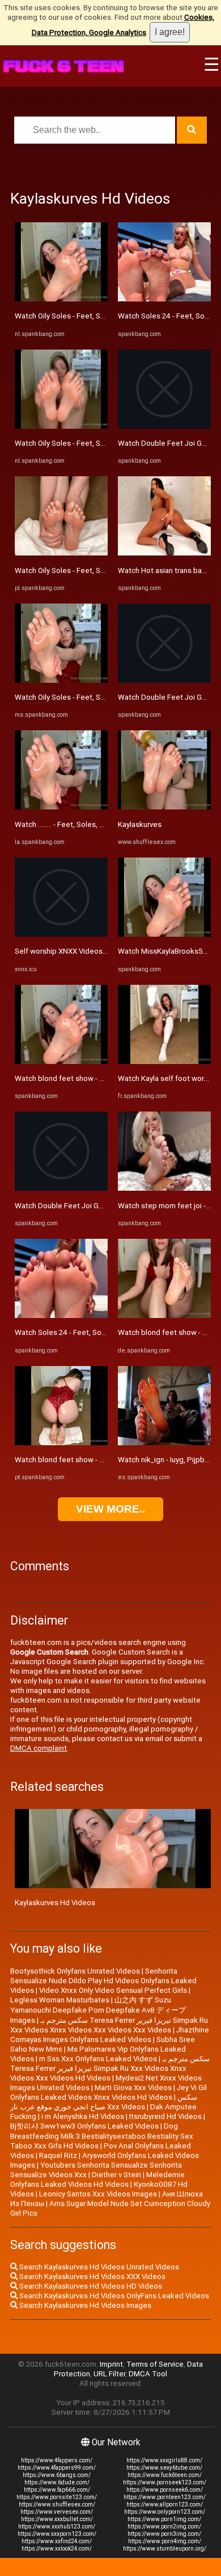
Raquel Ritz (58, 2155)
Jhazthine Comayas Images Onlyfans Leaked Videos (110, 2035)
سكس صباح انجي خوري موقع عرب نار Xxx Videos (104, 2102)
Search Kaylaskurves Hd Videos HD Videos (90, 2286)
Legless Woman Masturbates (60, 2000)
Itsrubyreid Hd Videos (165, 2116)
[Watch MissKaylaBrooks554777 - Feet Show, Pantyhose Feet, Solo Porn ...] (164, 934)
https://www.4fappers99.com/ (57, 2468)
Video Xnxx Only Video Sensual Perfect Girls (113, 1990)
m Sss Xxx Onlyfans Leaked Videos (98, 2059)
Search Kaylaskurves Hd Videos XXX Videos (92, 2276)
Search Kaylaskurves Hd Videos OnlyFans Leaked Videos (113, 2296)
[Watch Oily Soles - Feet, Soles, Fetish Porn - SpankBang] (61, 299)
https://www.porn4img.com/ (165, 2541)
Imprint (111, 2364)
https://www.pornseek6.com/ (165, 2490)
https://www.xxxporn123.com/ (57, 2534)
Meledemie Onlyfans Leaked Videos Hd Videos (97, 2179)
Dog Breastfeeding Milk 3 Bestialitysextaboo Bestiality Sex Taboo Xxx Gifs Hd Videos (102, 2136)
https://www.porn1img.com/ (164, 2519)
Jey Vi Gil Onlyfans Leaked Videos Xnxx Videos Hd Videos (109, 2092)
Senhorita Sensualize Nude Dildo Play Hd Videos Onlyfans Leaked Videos (103, 1981)
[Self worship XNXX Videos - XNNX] (61, 934)
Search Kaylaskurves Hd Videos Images (84, 2305)
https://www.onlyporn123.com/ (165, 2512)
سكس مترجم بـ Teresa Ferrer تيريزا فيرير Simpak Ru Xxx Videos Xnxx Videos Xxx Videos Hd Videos (110, 2068)
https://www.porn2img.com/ (164, 2527)
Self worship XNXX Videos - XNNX (71, 951)
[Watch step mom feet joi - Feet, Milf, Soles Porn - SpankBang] (164, 1188)
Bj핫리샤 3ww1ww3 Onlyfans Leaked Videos (84, 2126)
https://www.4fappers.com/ (57, 2460)
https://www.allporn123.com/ (165, 2504)
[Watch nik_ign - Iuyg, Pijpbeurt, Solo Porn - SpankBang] (164, 1443)
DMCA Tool (148, 2374)
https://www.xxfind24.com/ (57, 2541)
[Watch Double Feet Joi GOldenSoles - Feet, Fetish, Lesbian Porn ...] (61, 1188)
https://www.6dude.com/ (57, 2482)
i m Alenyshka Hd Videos (83, 2116)
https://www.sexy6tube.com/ (164, 2468)
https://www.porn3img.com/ (164, 2534)
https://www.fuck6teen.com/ (165, 2475)
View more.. (110, 1509)
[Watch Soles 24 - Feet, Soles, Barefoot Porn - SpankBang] (61, 1315)
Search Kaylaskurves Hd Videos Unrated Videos (98, 2267)
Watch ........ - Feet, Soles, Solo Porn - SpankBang (95, 824)
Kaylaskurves (140, 824)
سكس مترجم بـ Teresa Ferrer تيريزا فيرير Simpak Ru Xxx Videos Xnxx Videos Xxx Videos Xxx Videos (109, 2025)
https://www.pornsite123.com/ (57, 2497)
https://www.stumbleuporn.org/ (165, 2549)
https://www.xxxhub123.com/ (57, 2527)
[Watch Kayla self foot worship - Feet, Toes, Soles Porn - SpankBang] (164, 1061)
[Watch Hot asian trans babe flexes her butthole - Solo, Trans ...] (164, 553)
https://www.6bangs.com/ (57, 2475)
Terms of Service (155, 2364)
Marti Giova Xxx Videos (133, 2088)
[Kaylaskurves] (164, 807)
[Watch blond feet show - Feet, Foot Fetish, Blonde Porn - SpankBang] (61, 1061)
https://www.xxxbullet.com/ (57, 2519)
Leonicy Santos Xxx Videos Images (98, 2194)
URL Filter (109, 2374)
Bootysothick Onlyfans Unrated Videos (75, 1971)
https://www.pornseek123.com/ (165, 2482)
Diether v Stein (116, 2175)
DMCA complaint (39, 1748)
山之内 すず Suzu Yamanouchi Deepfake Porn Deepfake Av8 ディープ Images (98, 2010)
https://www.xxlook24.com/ (57, 2549)
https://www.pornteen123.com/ (165, 2497)
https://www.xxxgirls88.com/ (164, 2460)
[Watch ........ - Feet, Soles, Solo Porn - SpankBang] (61, 807)
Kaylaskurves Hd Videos (55, 1903)
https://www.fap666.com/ (57, 2490)
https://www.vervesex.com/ (57, 2512)
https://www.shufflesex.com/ (57, 2504)
